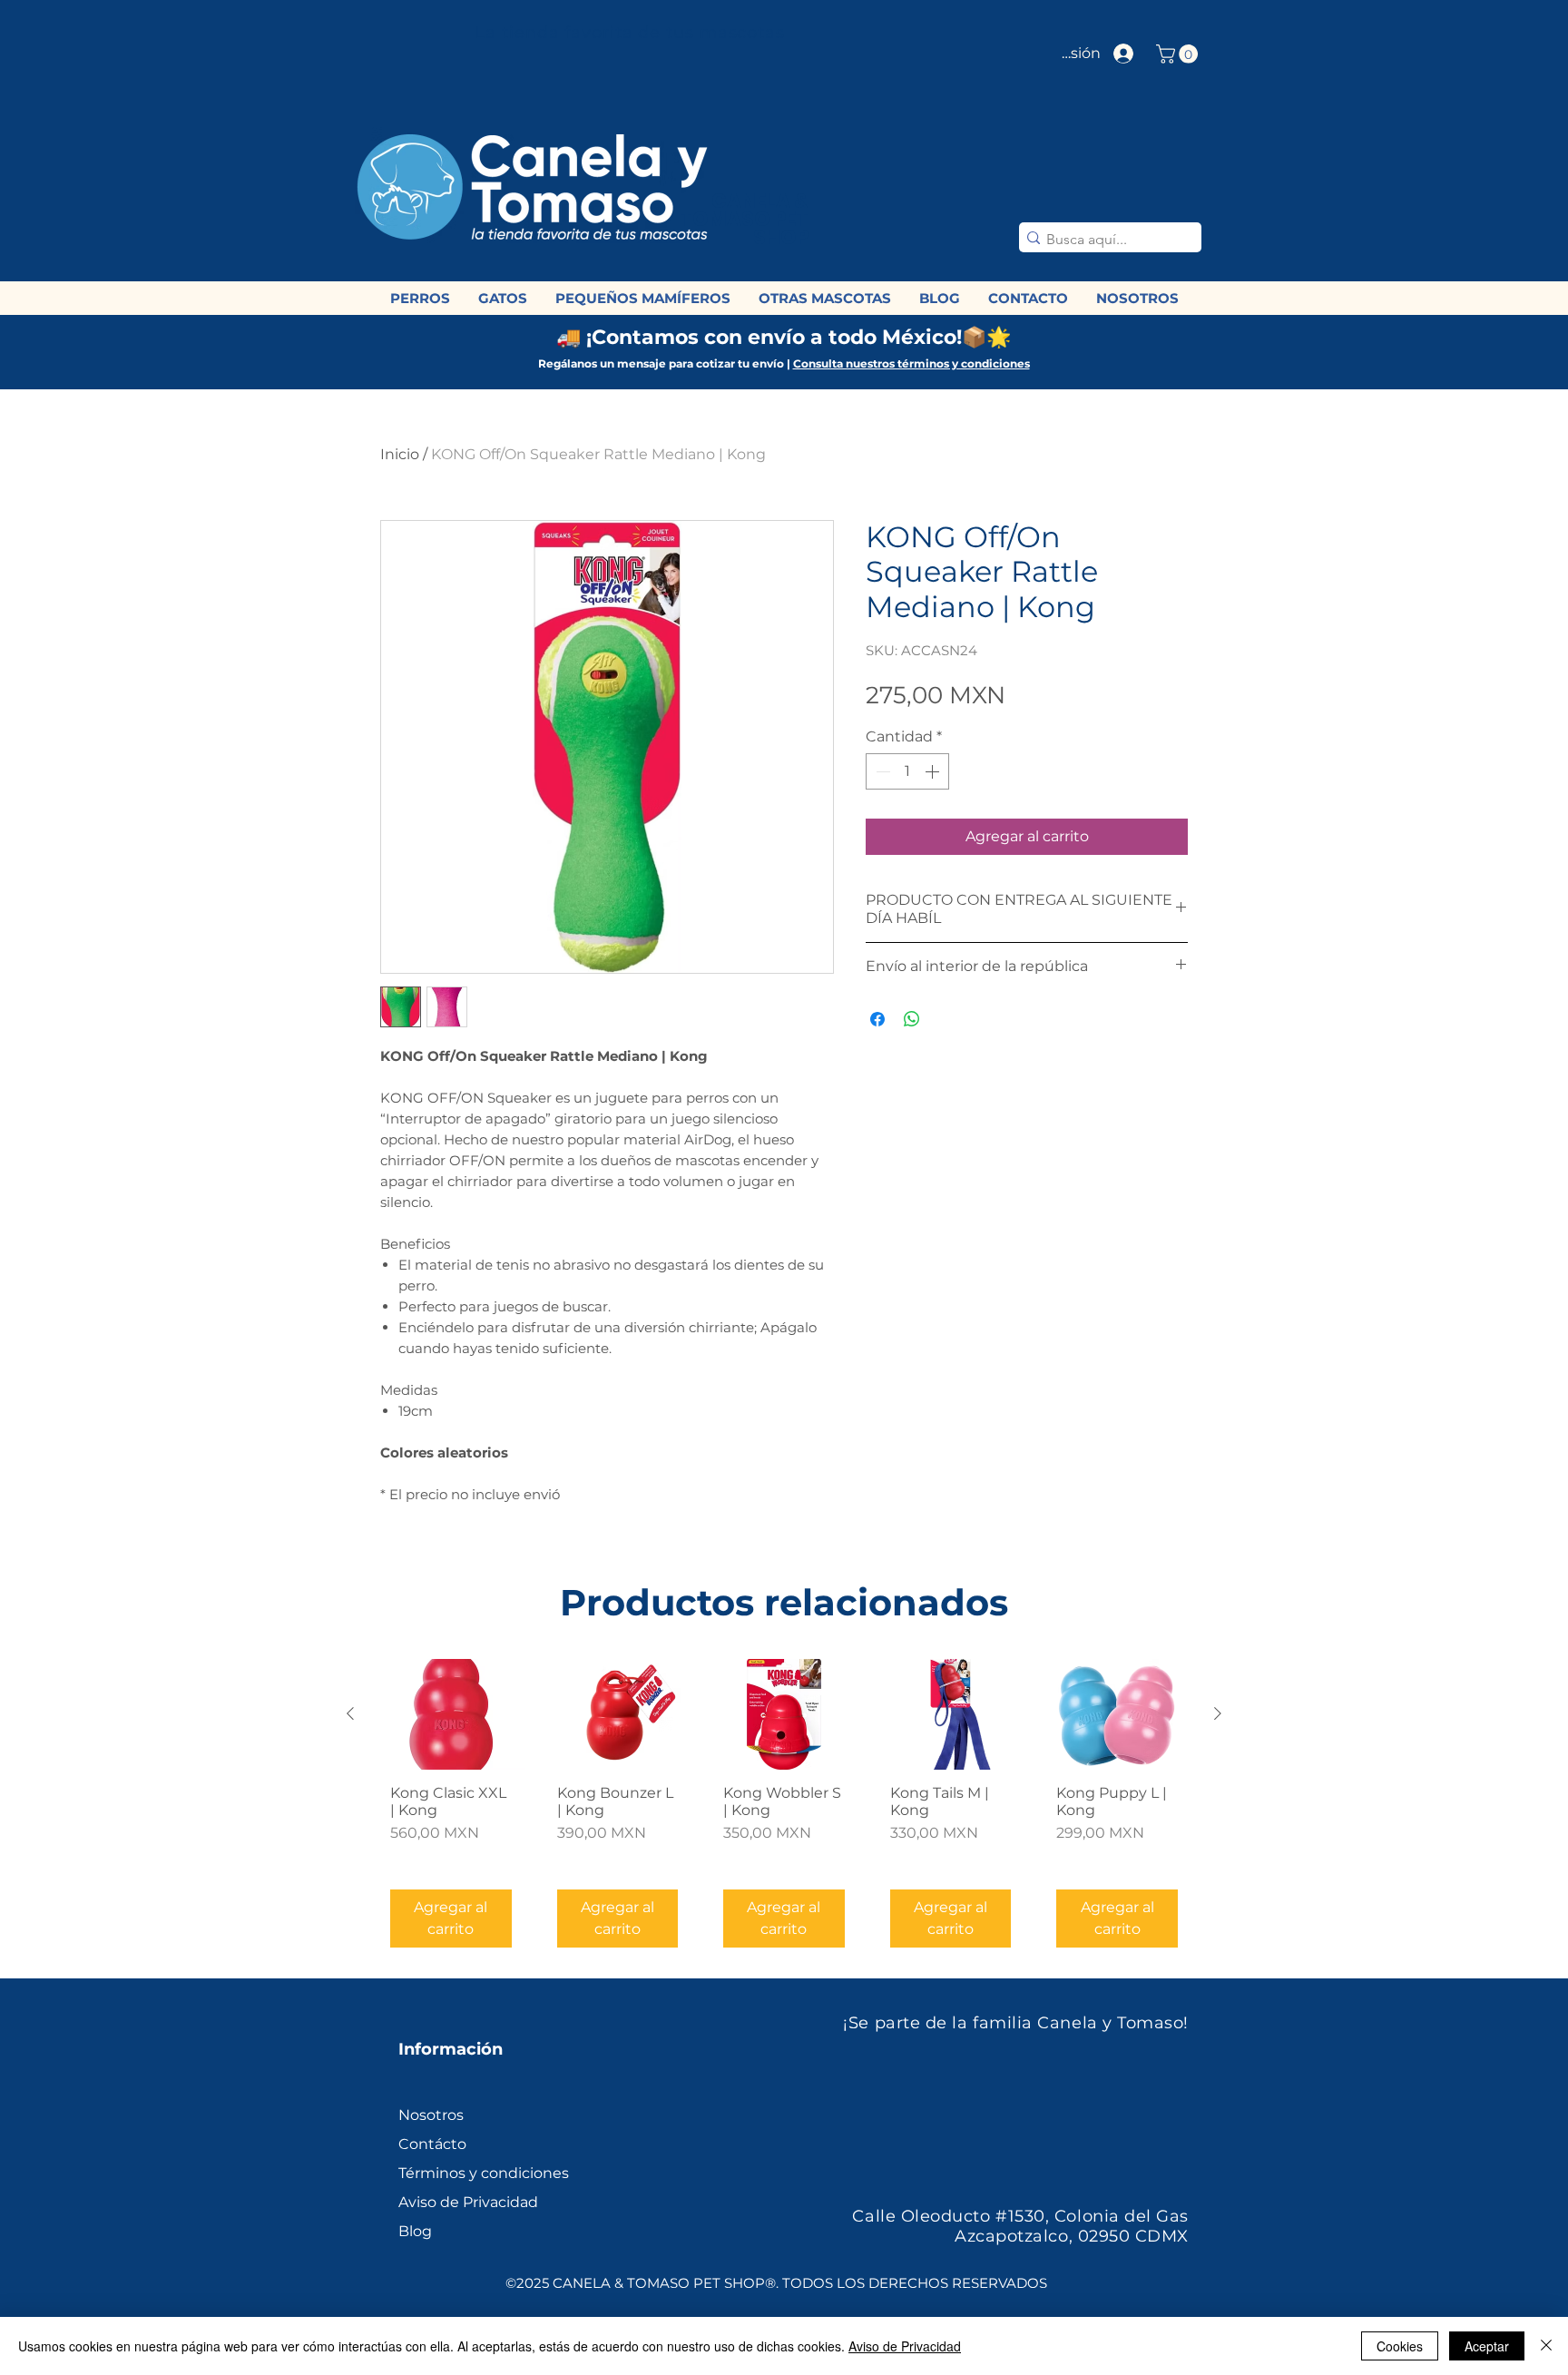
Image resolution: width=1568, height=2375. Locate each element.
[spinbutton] (907, 771)
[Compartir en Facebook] (877, 1019)
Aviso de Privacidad (905, 2346)
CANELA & (760, 201)
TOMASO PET (742, 219)
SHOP (781, 237)
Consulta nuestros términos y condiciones (911, 363)
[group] (784, 1811)
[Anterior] (350, 1713)
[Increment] (934, 771)
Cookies (1400, 2346)
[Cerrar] (1546, 2346)
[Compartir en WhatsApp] (912, 1019)
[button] (1179, 54)
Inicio (400, 454)
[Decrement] (881, 771)
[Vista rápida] (451, 1715)
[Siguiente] (1218, 1713)
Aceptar (1487, 2346)
